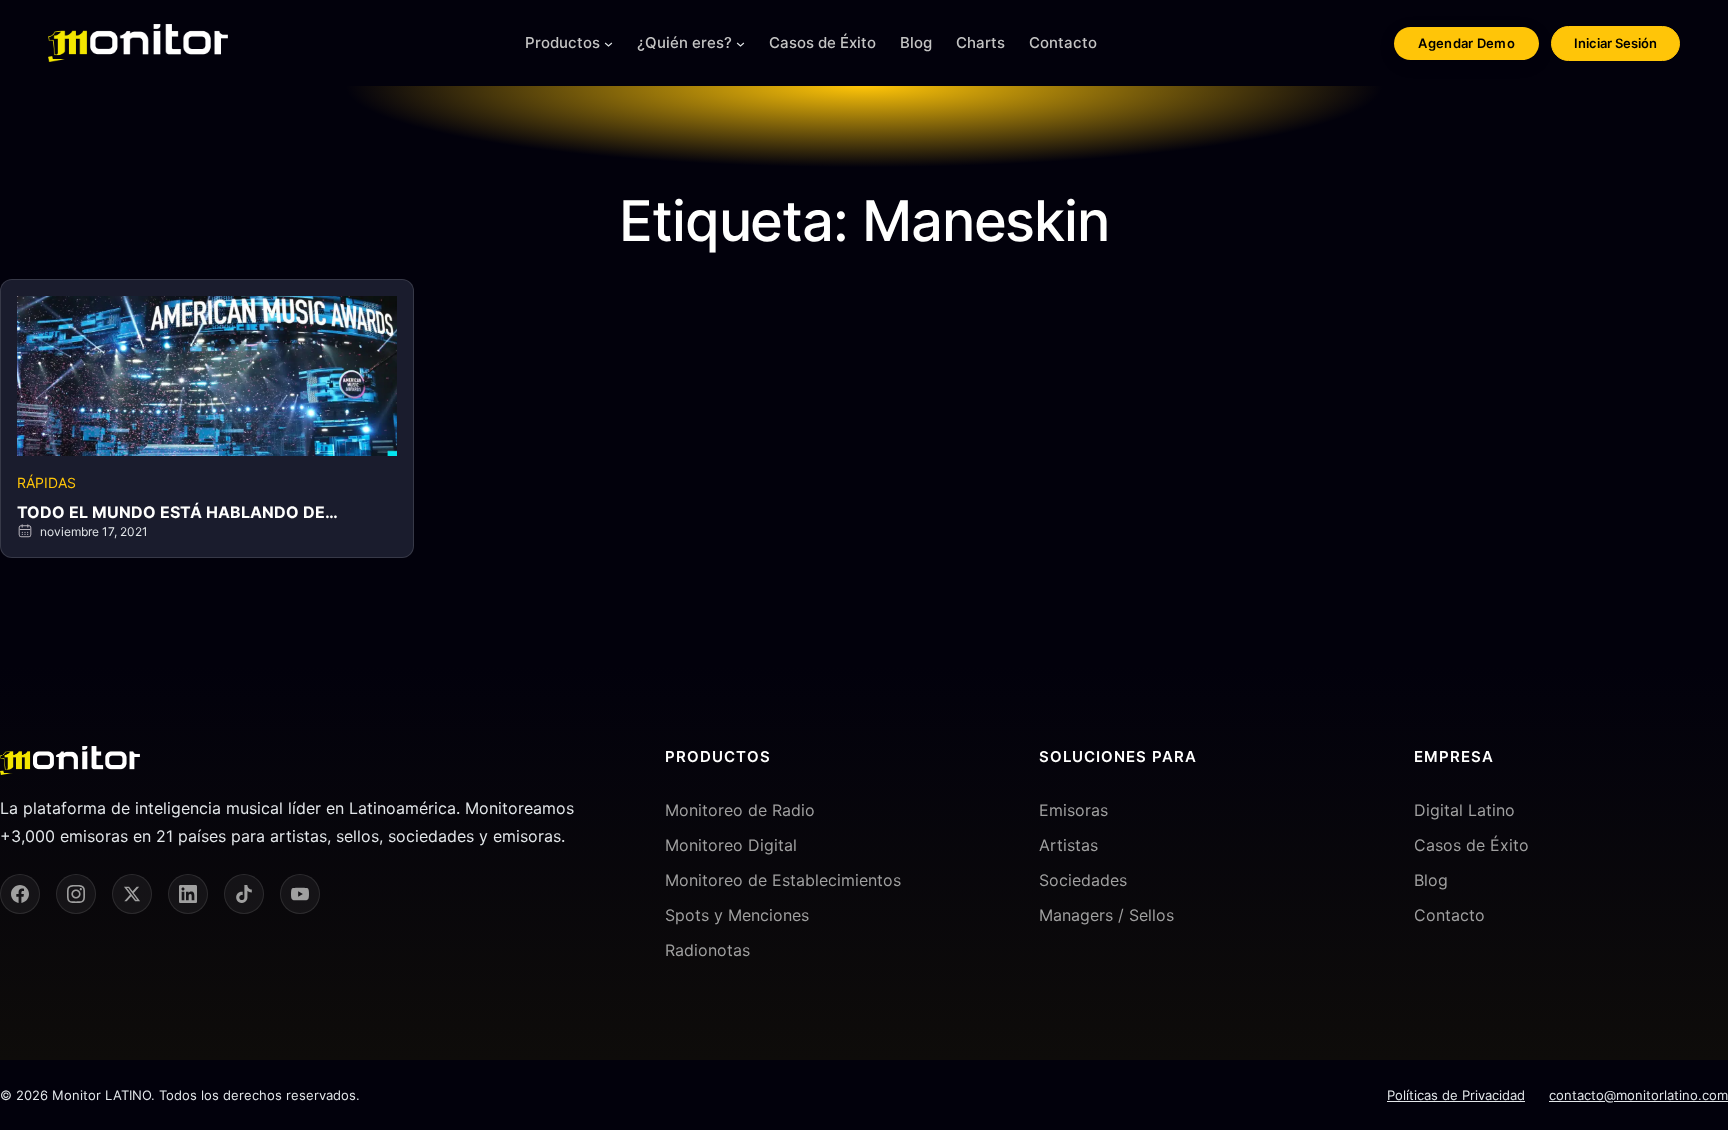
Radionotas (707, 950)
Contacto (1449, 915)
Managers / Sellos (1106, 915)
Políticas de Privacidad (1456, 1095)
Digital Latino (1464, 810)
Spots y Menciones (737, 915)
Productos (562, 42)
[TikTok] (244, 894)
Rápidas (46, 482)
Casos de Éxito (1471, 845)
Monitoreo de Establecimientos (783, 880)
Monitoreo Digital (731, 845)
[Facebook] (20, 894)
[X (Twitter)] (132, 894)
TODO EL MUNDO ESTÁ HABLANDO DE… (177, 512)
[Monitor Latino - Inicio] (138, 43)
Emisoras (1073, 810)
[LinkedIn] (188, 894)
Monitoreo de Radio (740, 810)
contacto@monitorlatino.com (1638, 1095)
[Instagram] (76, 894)
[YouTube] (300, 894)
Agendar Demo (1466, 43)
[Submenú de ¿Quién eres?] (740, 43)
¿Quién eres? (684, 42)
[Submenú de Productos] (608, 43)
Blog (1431, 880)
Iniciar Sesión (1615, 43)
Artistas (1068, 845)
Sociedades (1083, 880)
